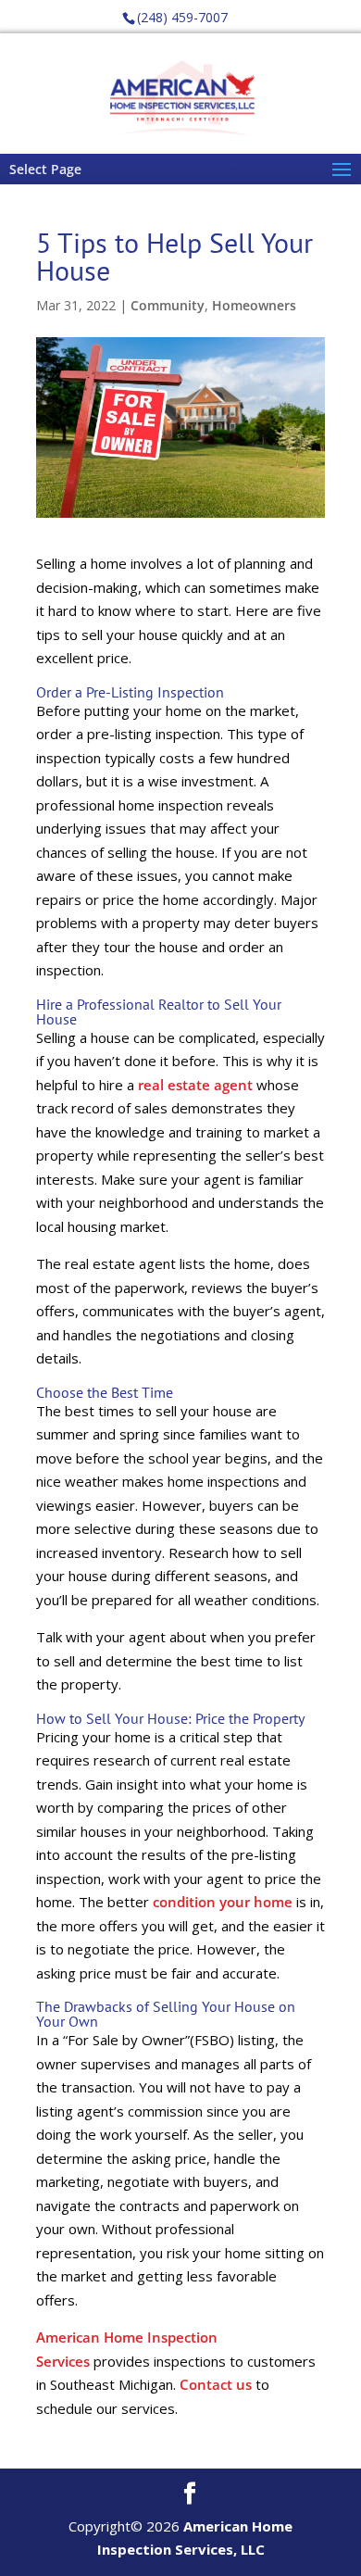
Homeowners (254, 305)
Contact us (216, 2384)
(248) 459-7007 (182, 17)
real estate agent (195, 1085)
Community (168, 305)
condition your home (223, 1902)
